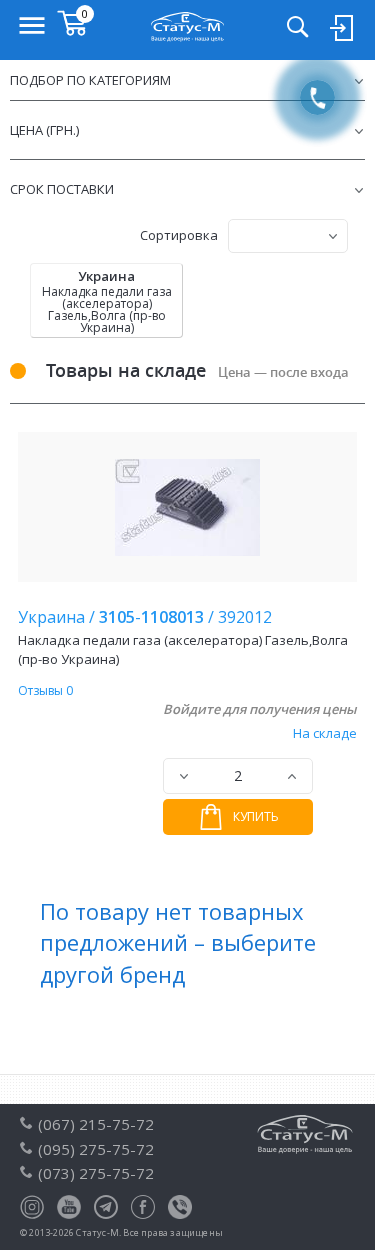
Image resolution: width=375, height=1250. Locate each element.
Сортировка (179, 235)
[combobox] (288, 236)
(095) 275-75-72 (96, 1149)
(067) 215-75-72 (96, 1124)
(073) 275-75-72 (96, 1173)
